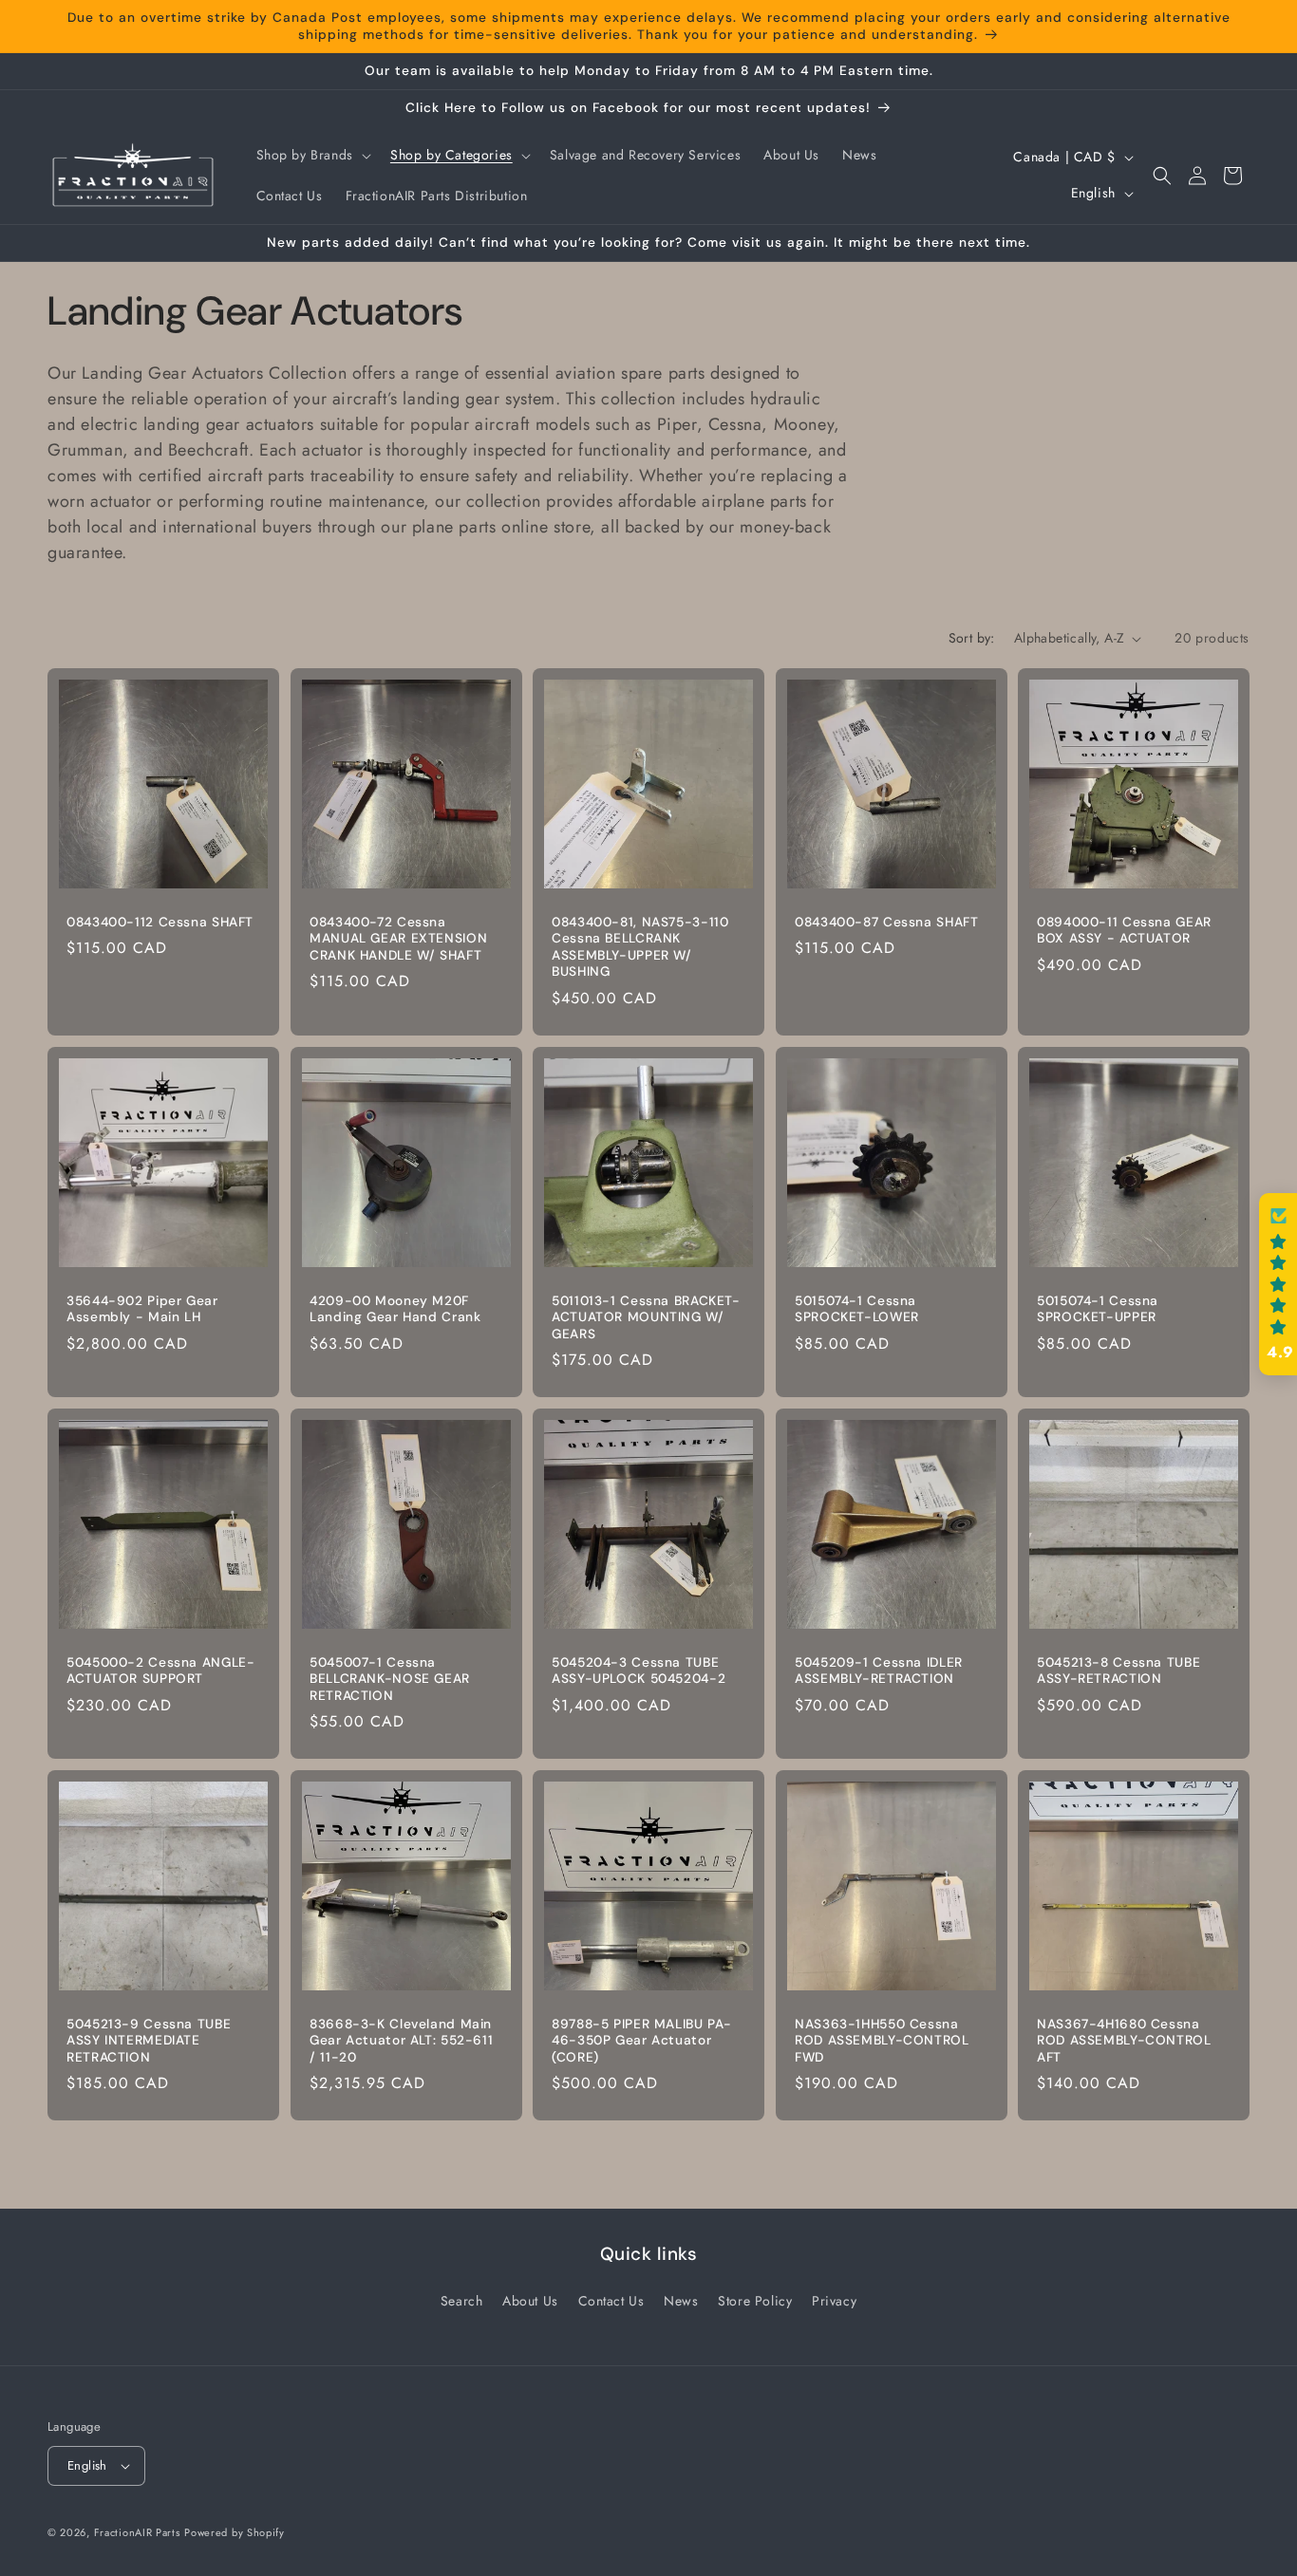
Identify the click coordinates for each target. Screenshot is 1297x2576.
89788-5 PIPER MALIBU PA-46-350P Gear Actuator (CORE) (642, 2041)
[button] (312, 155)
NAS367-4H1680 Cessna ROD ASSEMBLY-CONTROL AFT (1124, 2041)
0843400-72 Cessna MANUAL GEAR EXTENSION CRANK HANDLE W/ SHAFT (398, 939)
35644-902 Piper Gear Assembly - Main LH (142, 1309)
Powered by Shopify (235, 2532)
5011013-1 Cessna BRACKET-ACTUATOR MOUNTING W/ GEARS (646, 1317)
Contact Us (611, 2301)
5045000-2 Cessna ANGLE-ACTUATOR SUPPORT (161, 1671)
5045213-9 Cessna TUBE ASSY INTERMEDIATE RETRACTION (149, 2041)
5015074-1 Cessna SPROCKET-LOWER (857, 1309)
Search (462, 2301)
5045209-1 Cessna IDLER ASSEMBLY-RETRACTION (879, 1671)
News (681, 2301)
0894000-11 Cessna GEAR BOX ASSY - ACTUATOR (1124, 931)
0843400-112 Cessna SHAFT (160, 922)
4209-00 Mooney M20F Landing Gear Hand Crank (395, 1309)
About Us (530, 2301)
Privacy (834, 2301)
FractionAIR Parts (137, 2532)
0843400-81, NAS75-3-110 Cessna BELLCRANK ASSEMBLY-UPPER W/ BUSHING (640, 947)
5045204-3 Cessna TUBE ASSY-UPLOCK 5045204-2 (639, 1671)
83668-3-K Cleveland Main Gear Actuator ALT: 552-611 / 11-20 (401, 2041)
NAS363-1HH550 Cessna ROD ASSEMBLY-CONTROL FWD (882, 2041)
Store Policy (755, 2301)
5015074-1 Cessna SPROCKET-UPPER (1098, 1309)
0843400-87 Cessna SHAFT (887, 922)
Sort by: (972, 638)
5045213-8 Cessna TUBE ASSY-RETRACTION (1118, 1671)
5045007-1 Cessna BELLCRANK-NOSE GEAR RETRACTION (390, 1679)
